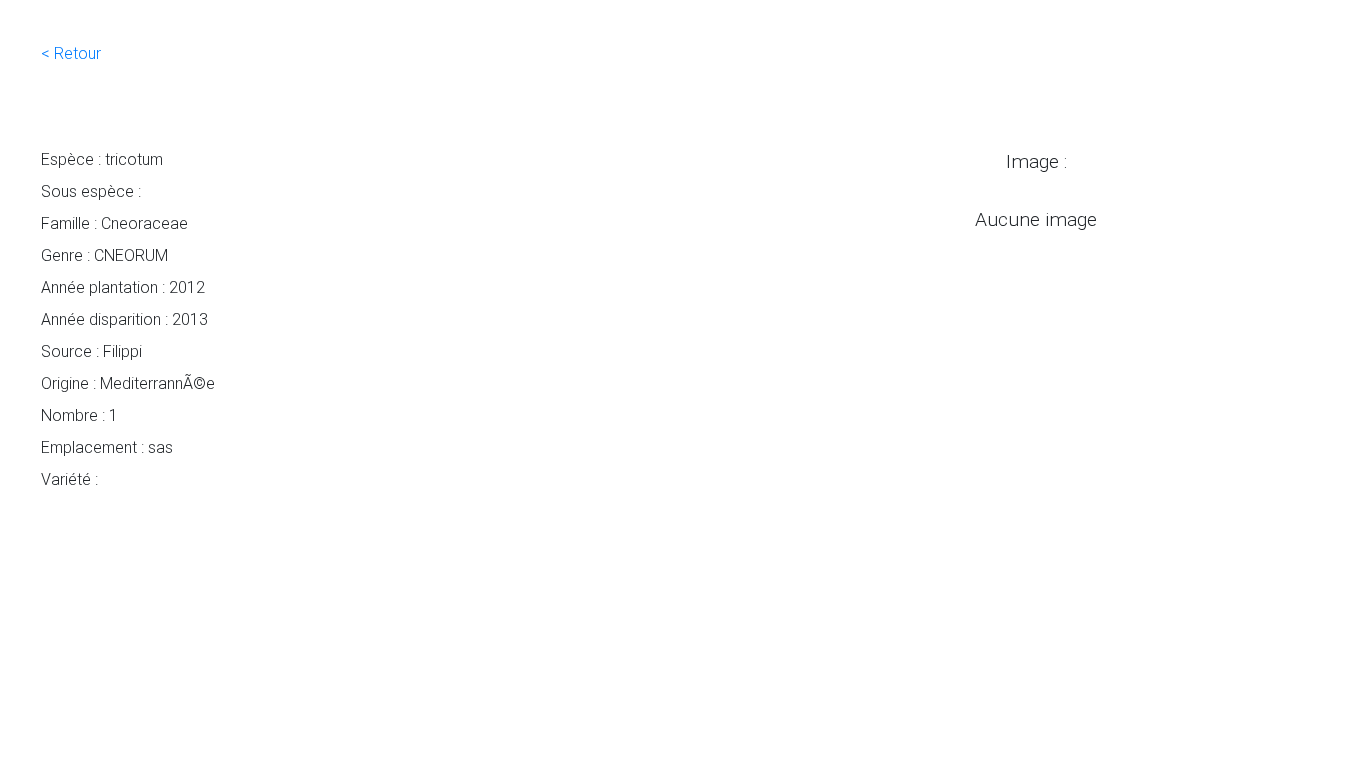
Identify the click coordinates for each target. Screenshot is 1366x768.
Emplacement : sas (107, 447)
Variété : (69, 479)
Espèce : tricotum (102, 159)
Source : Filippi (91, 351)
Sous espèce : (91, 191)
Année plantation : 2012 (123, 287)
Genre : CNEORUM (104, 255)
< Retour (71, 53)
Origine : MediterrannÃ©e (128, 383)
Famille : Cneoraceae (114, 223)
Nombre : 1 (79, 415)
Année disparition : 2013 (124, 319)
